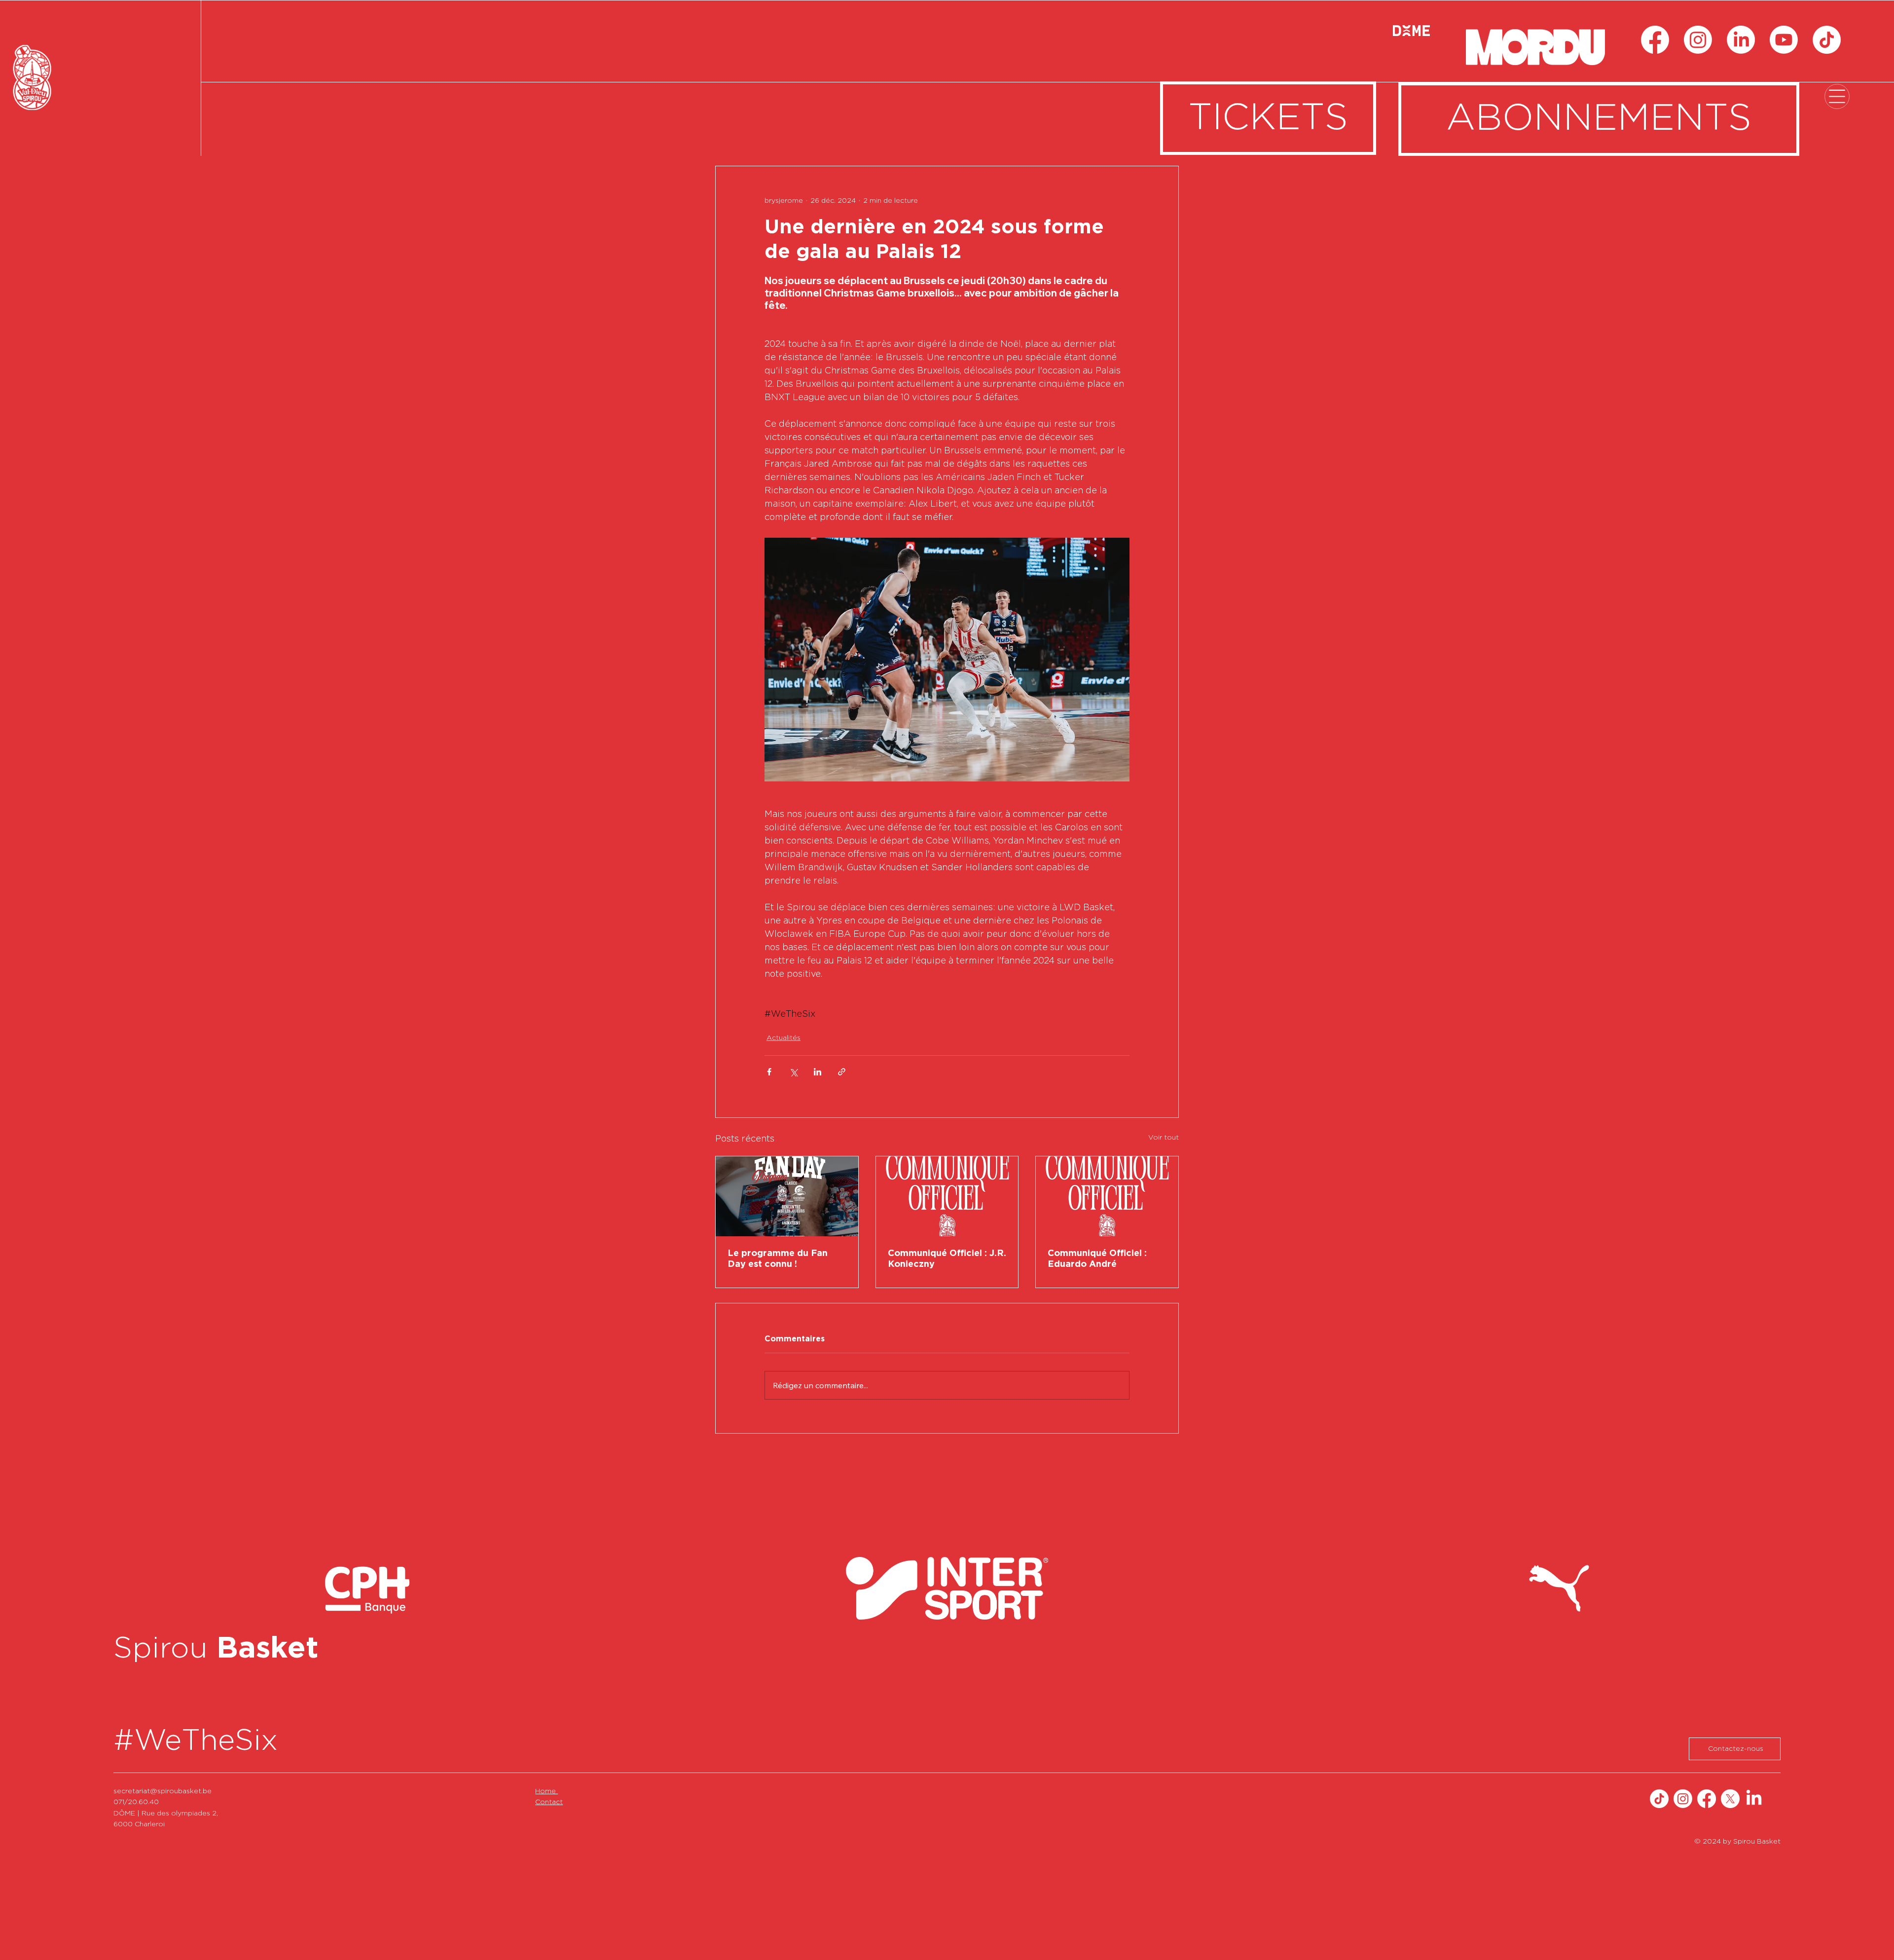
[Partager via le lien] (842, 1072)
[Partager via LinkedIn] (818, 1072)
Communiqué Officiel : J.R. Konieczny (947, 1259)
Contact (549, 1802)
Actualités (783, 1038)
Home (546, 1791)
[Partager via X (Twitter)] (793, 1072)
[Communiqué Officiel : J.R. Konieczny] (947, 1196)
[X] (1730, 1799)
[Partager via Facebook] (769, 1072)
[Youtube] (1784, 40)
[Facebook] (1655, 40)
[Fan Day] (787, 1196)
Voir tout (1164, 1138)
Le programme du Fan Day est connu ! (778, 1259)
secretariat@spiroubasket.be (163, 1791)
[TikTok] (1827, 40)
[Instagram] (1698, 40)
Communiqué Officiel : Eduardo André (1097, 1259)
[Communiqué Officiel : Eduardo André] (1107, 1196)
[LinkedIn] (1741, 40)
